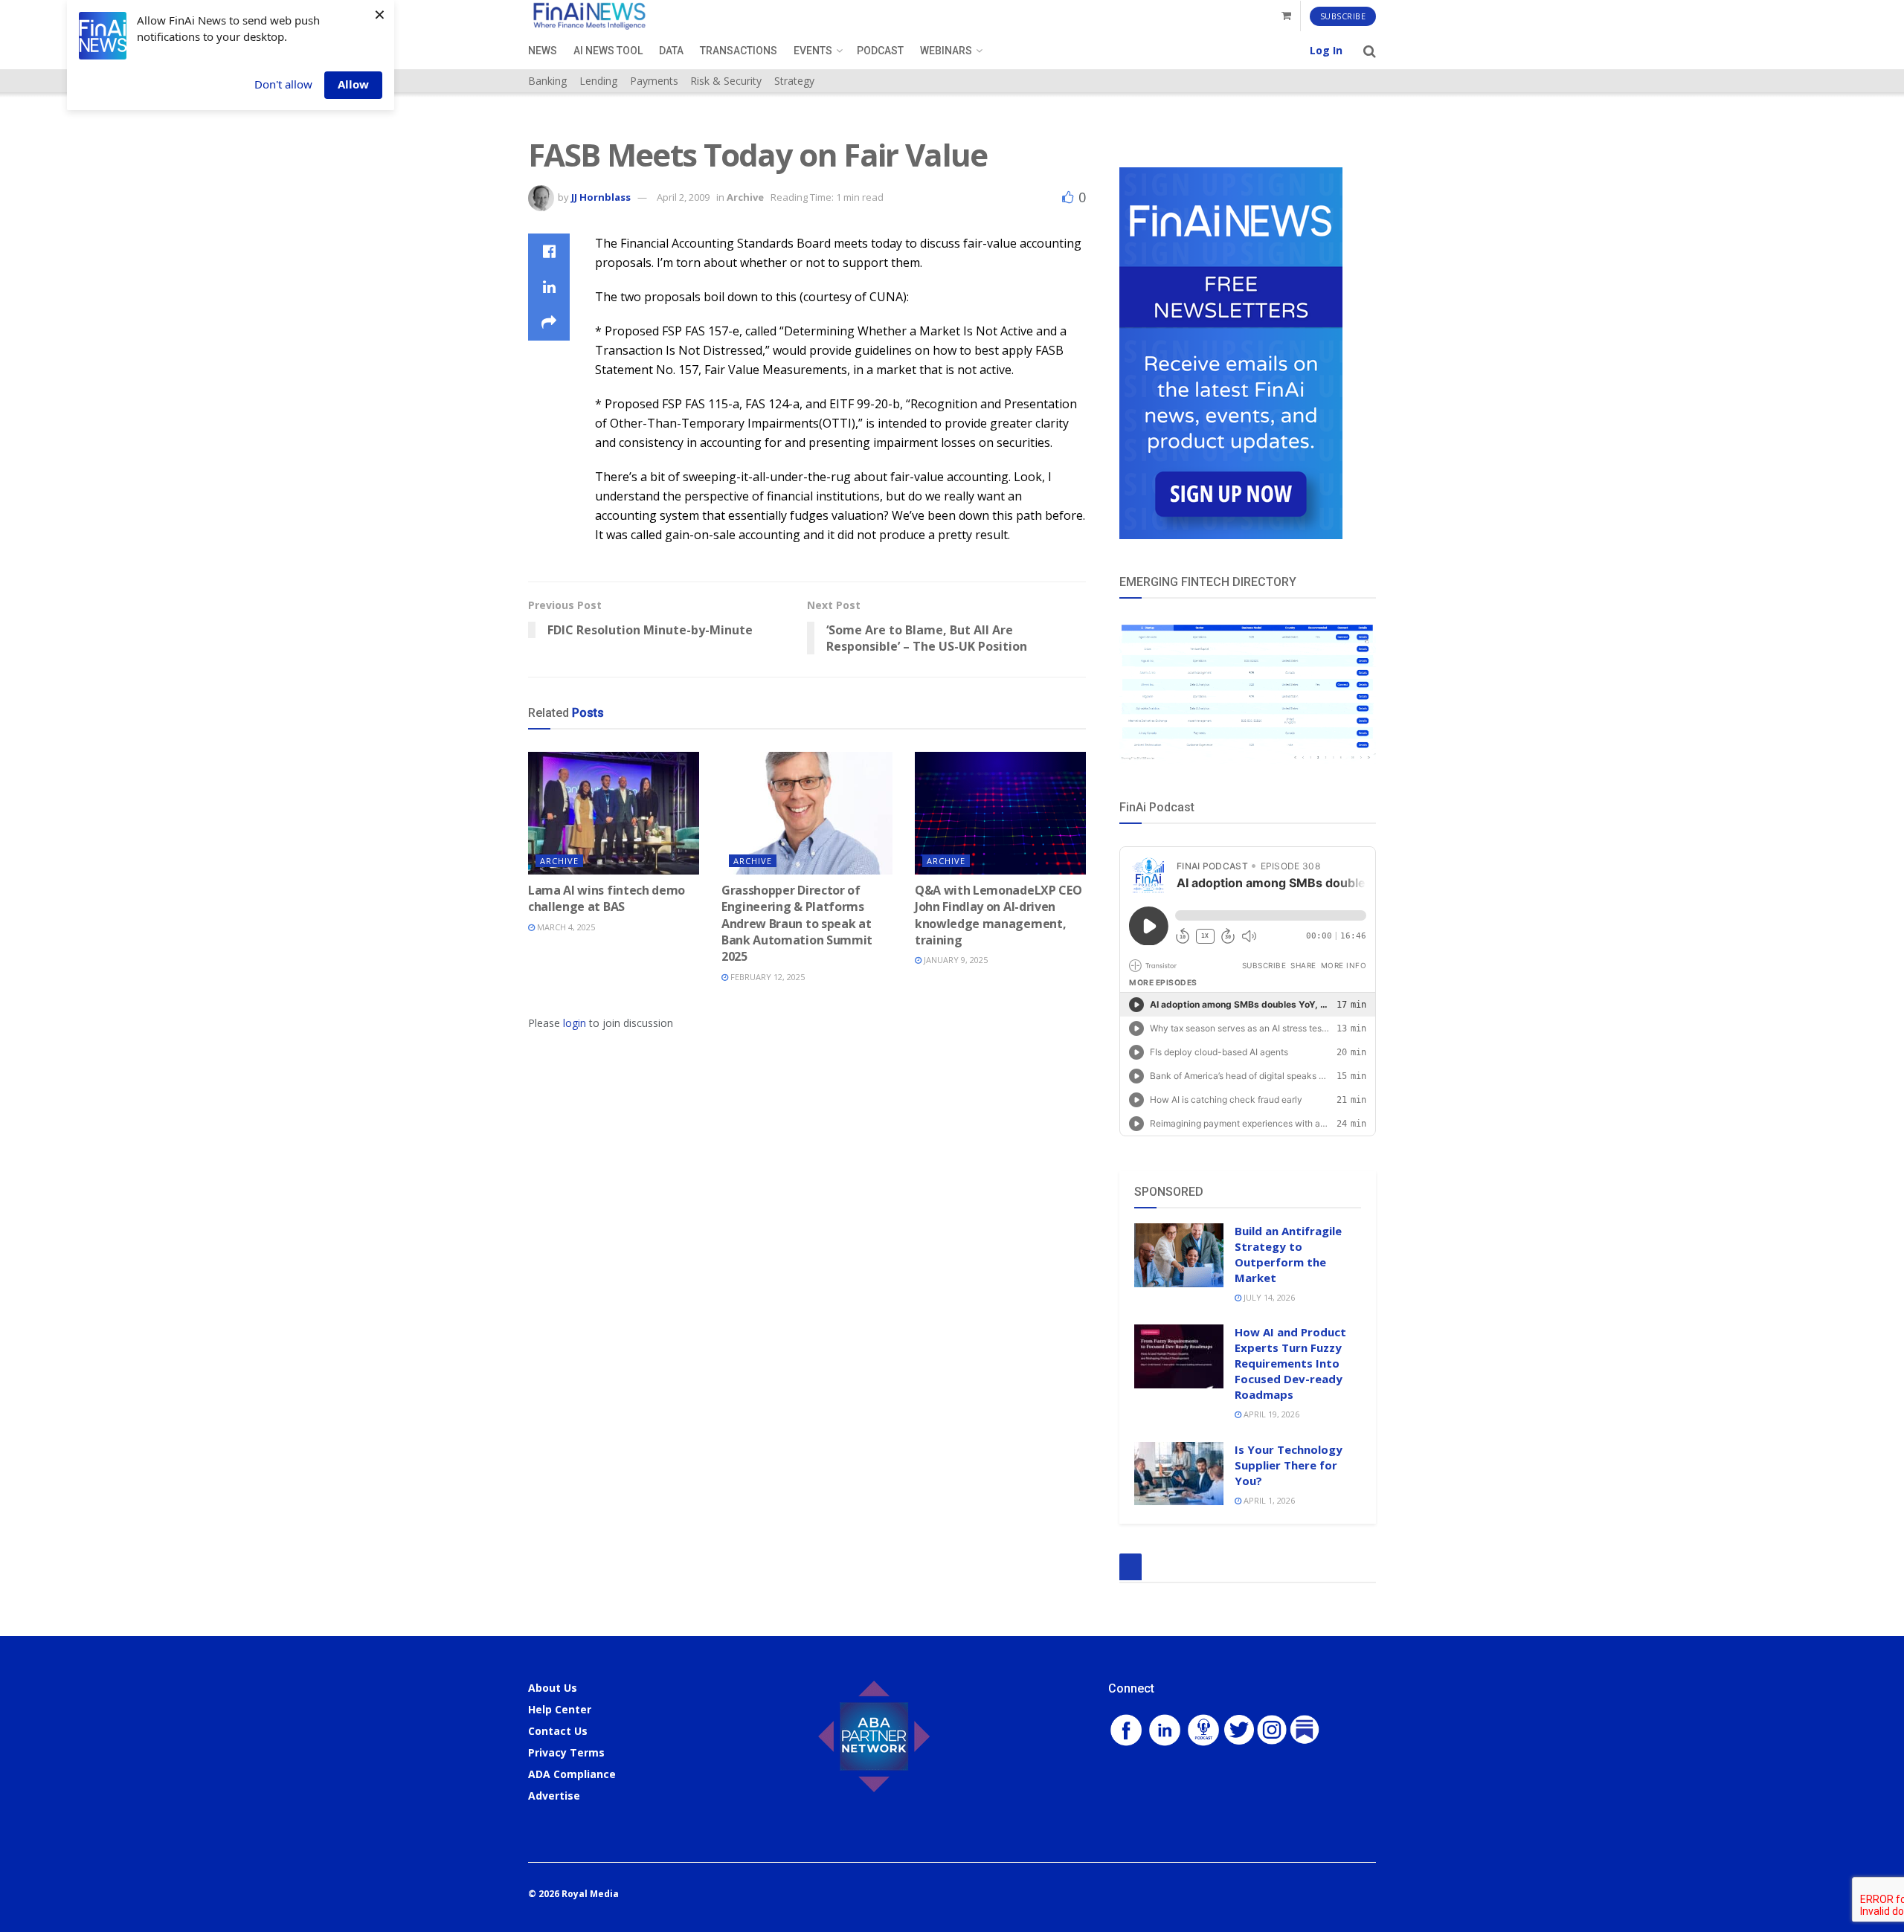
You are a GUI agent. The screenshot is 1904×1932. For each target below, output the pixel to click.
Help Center (560, 1709)
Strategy (794, 81)
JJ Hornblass (601, 197)
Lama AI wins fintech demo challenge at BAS (607, 898)
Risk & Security (726, 81)
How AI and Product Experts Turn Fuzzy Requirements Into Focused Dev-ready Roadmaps (1290, 1363)
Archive (745, 197)
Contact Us (558, 1731)
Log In (1326, 50)
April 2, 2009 (683, 197)
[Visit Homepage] (589, 16)
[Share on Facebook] (549, 251)
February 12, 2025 (766, 977)
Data (671, 51)
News (543, 51)
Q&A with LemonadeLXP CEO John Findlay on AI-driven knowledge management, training (998, 915)
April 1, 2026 (1268, 1500)
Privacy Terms (566, 1752)
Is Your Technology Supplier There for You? (1289, 1465)
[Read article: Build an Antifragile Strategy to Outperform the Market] (1179, 1255)
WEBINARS (946, 51)
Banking (547, 81)
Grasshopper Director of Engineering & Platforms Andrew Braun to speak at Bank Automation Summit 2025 (797, 924)
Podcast (880, 51)
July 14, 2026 (1268, 1297)
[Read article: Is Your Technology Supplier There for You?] (1179, 1474)
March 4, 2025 (565, 927)
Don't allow (283, 84)
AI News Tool (608, 51)
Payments (654, 81)
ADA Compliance (572, 1774)
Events (813, 51)
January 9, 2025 (955, 960)
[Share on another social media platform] (549, 323)
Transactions (739, 51)
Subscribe (1343, 16)
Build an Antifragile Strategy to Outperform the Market (1288, 1254)
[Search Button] (1370, 51)
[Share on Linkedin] (549, 287)
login (575, 1023)
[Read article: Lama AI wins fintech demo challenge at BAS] (614, 813)
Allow (353, 84)
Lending (598, 81)
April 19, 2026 (1270, 1414)
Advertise (554, 1796)
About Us (553, 1688)
